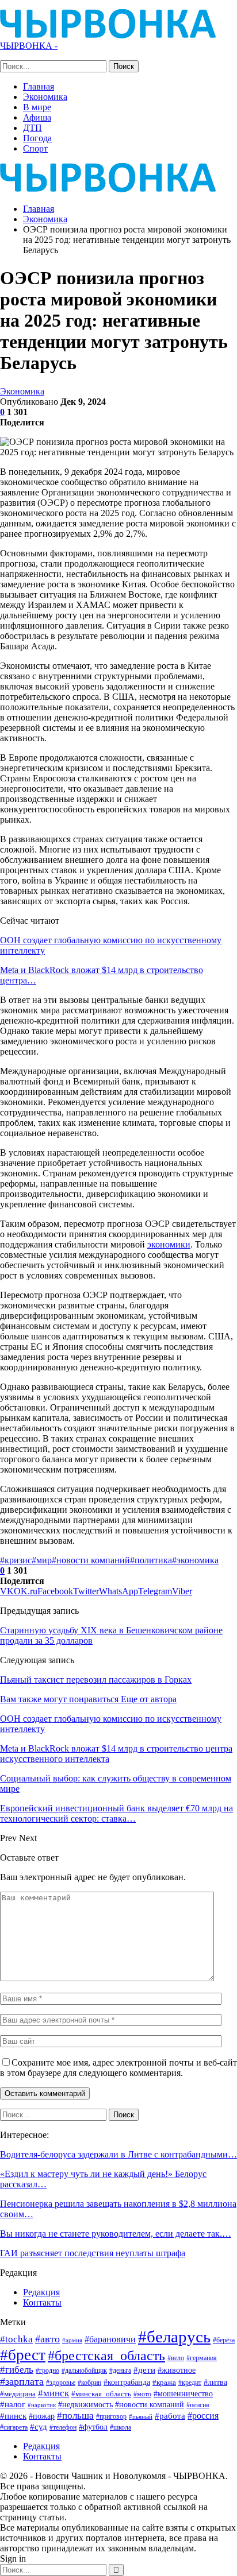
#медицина (18, 2394)
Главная (39, 86)
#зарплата (22, 2381)
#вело (176, 2358)
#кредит (190, 2383)
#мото (142, 2394)
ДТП (33, 128)
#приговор (111, 2416)
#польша (75, 2415)
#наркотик (42, 2405)
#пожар (42, 2416)
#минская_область (101, 2394)
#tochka (16, 2339)
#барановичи (110, 2339)
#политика (151, 1560)
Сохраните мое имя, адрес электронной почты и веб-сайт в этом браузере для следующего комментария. (118, 2068)
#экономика (195, 1560)
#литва (215, 2382)
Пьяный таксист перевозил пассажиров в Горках (96, 1680)
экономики (169, 1244)
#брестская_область (106, 2355)
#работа (170, 2416)
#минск (53, 2393)
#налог (13, 2404)
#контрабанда (127, 2382)
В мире (37, 107)
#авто (47, 2339)
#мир (42, 1560)
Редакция (41, 2292)
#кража (164, 2382)
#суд (39, 2427)
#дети (144, 2370)
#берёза (224, 2340)
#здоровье (61, 2383)
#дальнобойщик (84, 2370)
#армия (72, 2340)
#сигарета (14, 2427)
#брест (23, 2355)
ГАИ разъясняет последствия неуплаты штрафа (93, 2253)
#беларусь (174, 2337)
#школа (121, 2428)
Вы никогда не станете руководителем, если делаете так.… (116, 2234)
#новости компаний (91, 1560)
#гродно (47, 2370)
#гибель (17, 2370)
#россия (203, 2416)
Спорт (35, 148)
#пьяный (141, 2417)
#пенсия (198, 2405)
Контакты (42, 2302)
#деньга (120, 2370)
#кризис (16, 1560)
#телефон (63, 2428)
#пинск (13, 2416)
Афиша (37, 117)
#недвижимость (85, 2405)
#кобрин (89, 2383)
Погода (37, 138)
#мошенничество (183, 2393)
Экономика (45, 97)
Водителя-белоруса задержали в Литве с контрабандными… (118, 2154)
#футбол (93, 2427)
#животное (177, 2370)
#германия (202, 2358)
